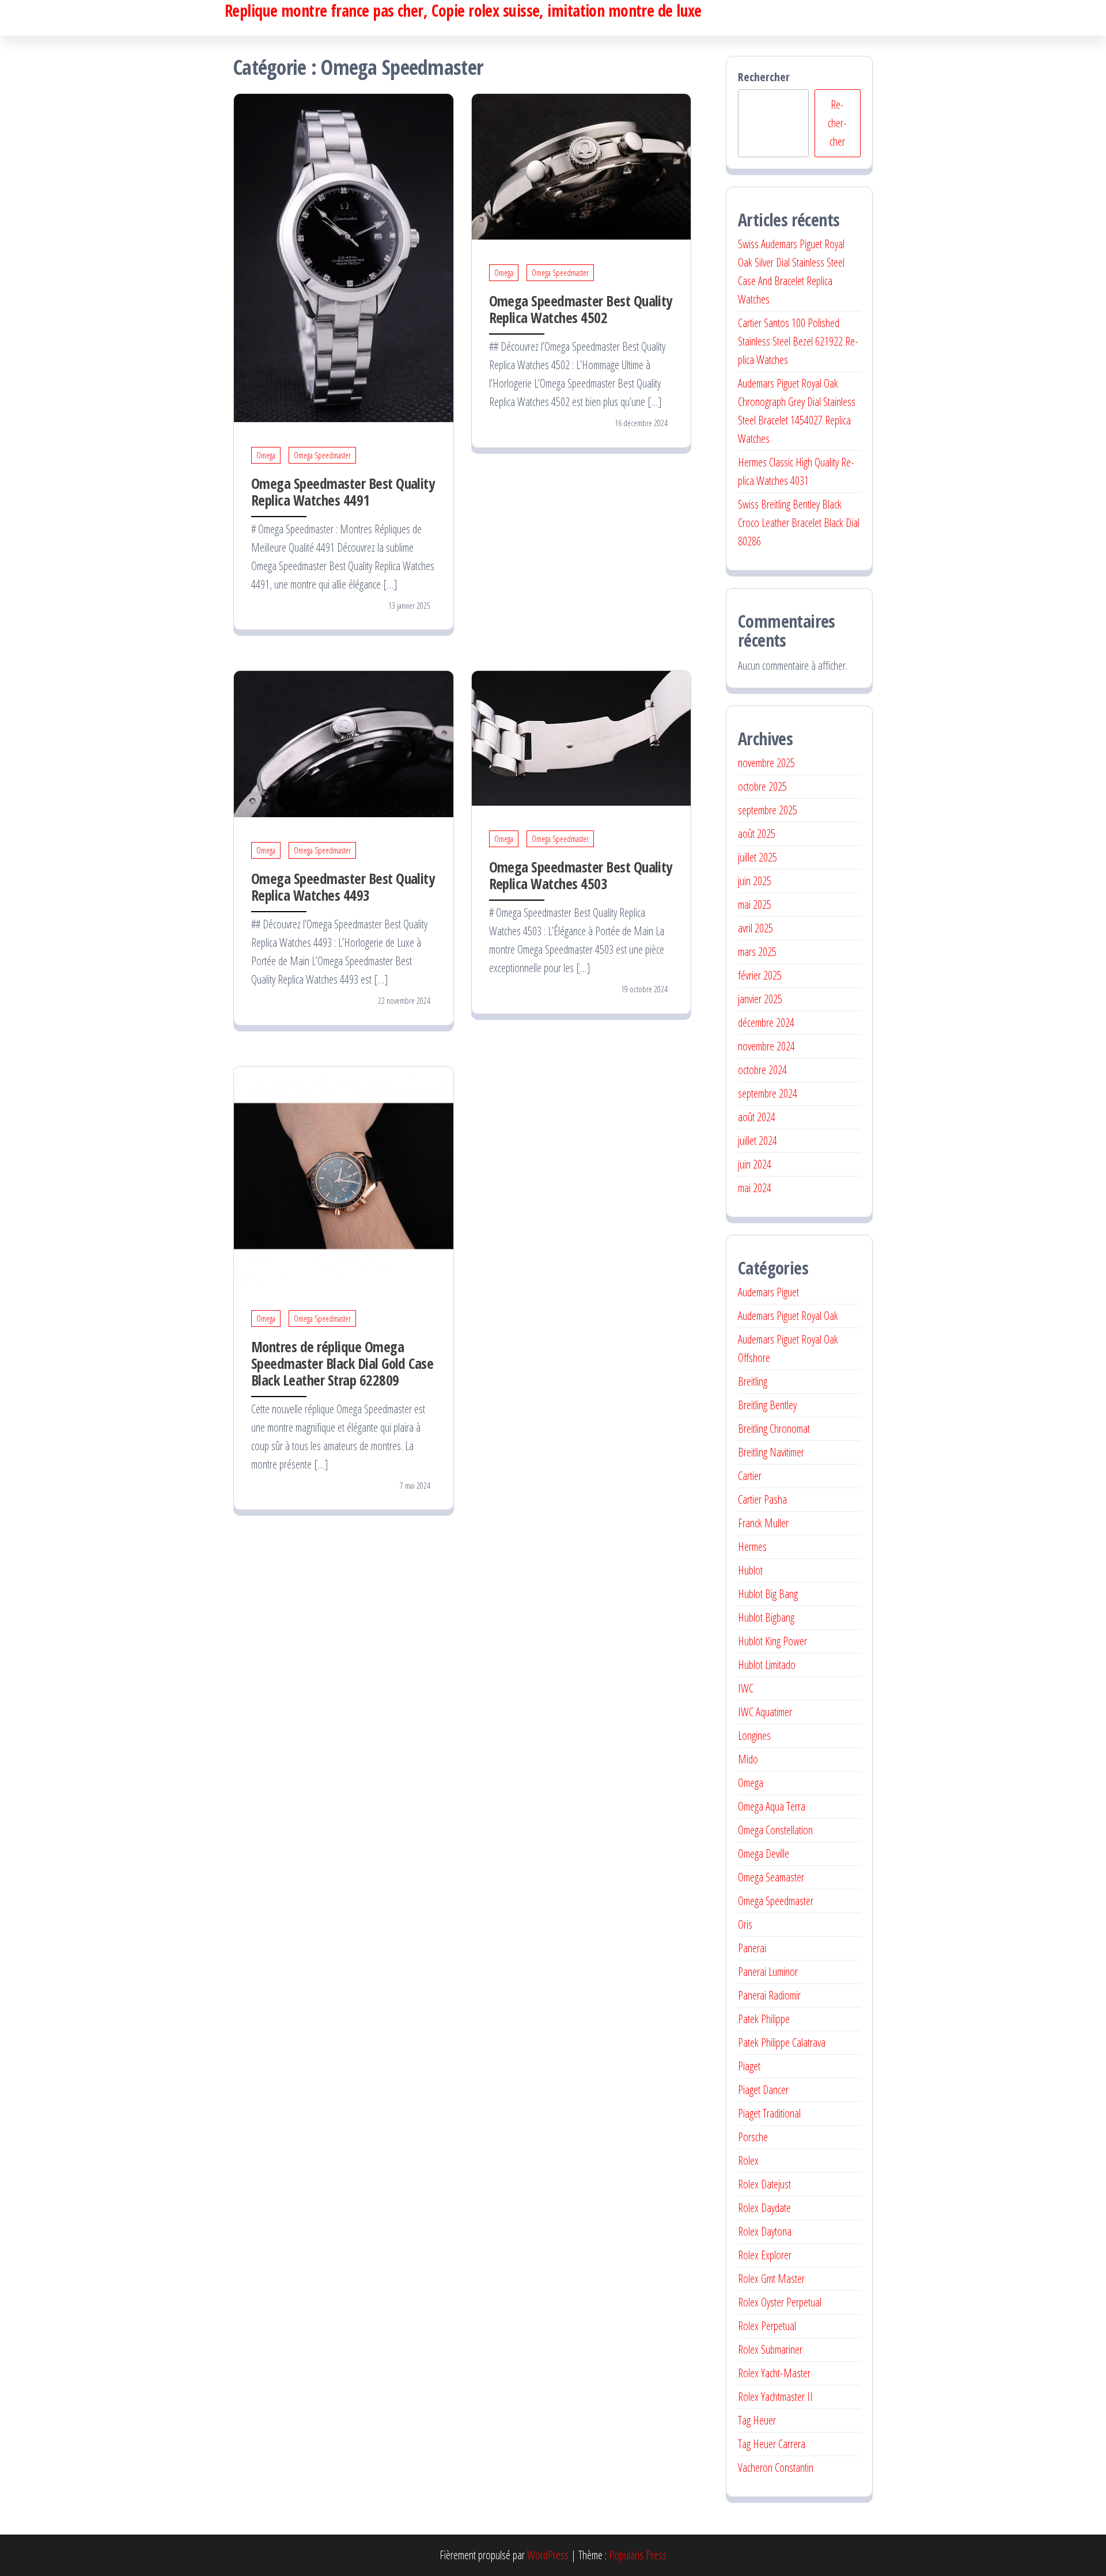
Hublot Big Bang (768, 1594)
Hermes (752, 1547)
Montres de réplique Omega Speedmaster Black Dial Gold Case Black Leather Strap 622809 (342, 1363)
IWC (746, 1688)
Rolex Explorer (765, 2255)
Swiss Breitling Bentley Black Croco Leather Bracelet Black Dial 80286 (799, 523)
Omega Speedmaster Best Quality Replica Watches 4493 (343, 887)
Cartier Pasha (762, 1499)
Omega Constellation (775, 1830)
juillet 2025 (757, 857)
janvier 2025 (760, 999)
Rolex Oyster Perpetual (780, 2302)
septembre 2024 (768, 1093)
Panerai (752, 1948)
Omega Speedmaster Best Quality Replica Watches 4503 (581, 875)
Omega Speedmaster (322, 455)
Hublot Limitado (767, 1665)
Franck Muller (763, 1523)
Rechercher (764, 77)
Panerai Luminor (768, 1972)
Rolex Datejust (764, 2184)
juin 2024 (755, 1164)
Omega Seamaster (771, 1877)
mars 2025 (757, 952)
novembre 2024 (766, 1046)
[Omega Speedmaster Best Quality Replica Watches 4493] (344, 743)
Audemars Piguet (768, 1292)
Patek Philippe (764, 2019)
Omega (266, 455)
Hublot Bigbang (766, 1617)
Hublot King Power (772, 1641)
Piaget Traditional (769, 2113)
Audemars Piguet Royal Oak (788, 1316)
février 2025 (760, 975)
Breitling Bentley (767, 1405)
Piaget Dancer (763, 2090)
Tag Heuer (757, 2420)
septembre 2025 (768, 810)
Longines (754, 1735)
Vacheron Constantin (776, 2467)
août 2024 (757, 1117)
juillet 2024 (757, 1141)
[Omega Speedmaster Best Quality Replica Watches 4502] (582, 166)
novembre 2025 (766, 763)
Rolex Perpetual (767, 2326)
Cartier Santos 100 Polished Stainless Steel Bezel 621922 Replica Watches (798, 341)
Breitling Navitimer (771, 1452)
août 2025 (757, 834)
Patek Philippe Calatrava (782, 2042)
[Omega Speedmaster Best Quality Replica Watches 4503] (582, 737)
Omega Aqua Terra (772, 1806)
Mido (748, 1759)
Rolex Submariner (770, 2349)
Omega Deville (764, 1854)
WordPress (548, 2555)
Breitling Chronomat (774, 1429)
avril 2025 (755, 928)
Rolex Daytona (765, 2231)
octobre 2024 (762, 1070)
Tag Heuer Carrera (772, 2444)
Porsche (753, 2137)
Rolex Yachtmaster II (775, 2397)
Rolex (748, 2160)
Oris (745, 1924)
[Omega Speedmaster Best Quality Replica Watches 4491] (344, 257)
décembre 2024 (766, 1023)
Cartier (750, 1476)
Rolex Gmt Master (771, 2279)
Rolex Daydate (764, 2208)
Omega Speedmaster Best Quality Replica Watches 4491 (343, 492)
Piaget (749, 2066)
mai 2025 (755, 904)
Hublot (750, 1570)
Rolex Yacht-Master (774, 2373)
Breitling (753, 1381)
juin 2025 (755, 881)
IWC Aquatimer (765, 1712)
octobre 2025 (762, 786)
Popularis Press (638, 2555)
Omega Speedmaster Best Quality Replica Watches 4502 (581, 309)
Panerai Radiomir (769, 1995)
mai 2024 (755, 1188)
